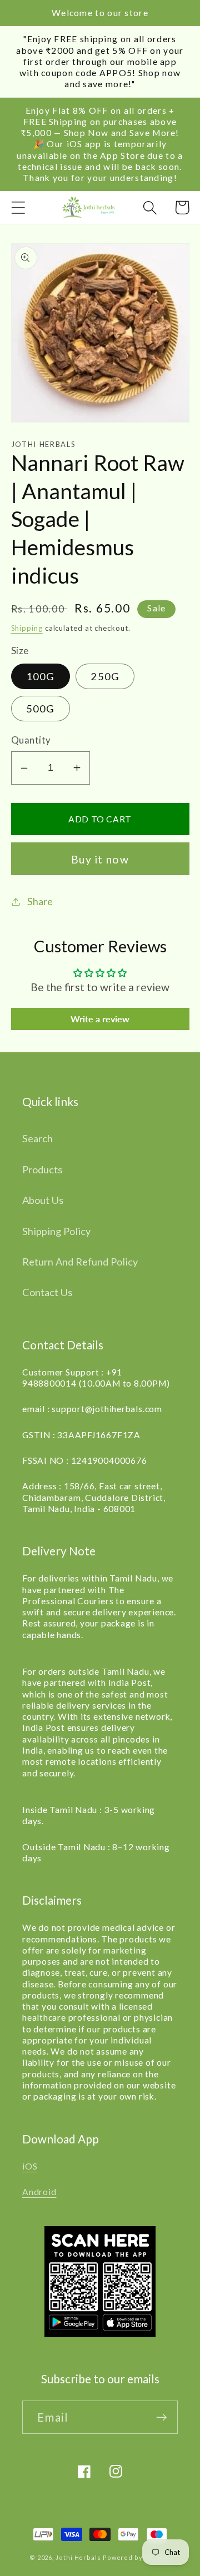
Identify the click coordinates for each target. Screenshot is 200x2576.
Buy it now (100, 859)
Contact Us (47, 1292)
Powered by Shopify (137, 2557)
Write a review (100, 1019)
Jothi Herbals (79, 2557)
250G (105, 676)
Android (39, 2192)
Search (37, 1138)
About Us (43, 1200)
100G (41, 676)
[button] (18, 207)
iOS (30, 2166)
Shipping (27, 628)
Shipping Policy (56, 1231)
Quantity (31, 740)
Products (42, 1169)
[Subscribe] (161, 2417)
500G (41, 709)
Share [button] (40, 901)
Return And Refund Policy (80, 1262)
